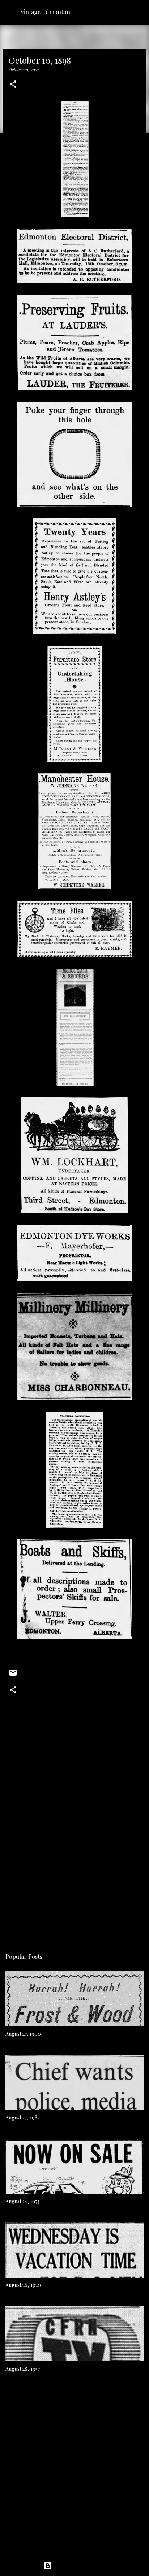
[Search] (139, 12)
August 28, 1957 (23, 2369)
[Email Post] (13, 1675)
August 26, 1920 (23, 2285)
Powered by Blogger (79, 2566)
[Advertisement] (74, 1844)
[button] (13, 85)
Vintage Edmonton (45, 12)
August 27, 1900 (23, 2034)
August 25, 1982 (23, 2117)
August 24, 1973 (22, 2201)
